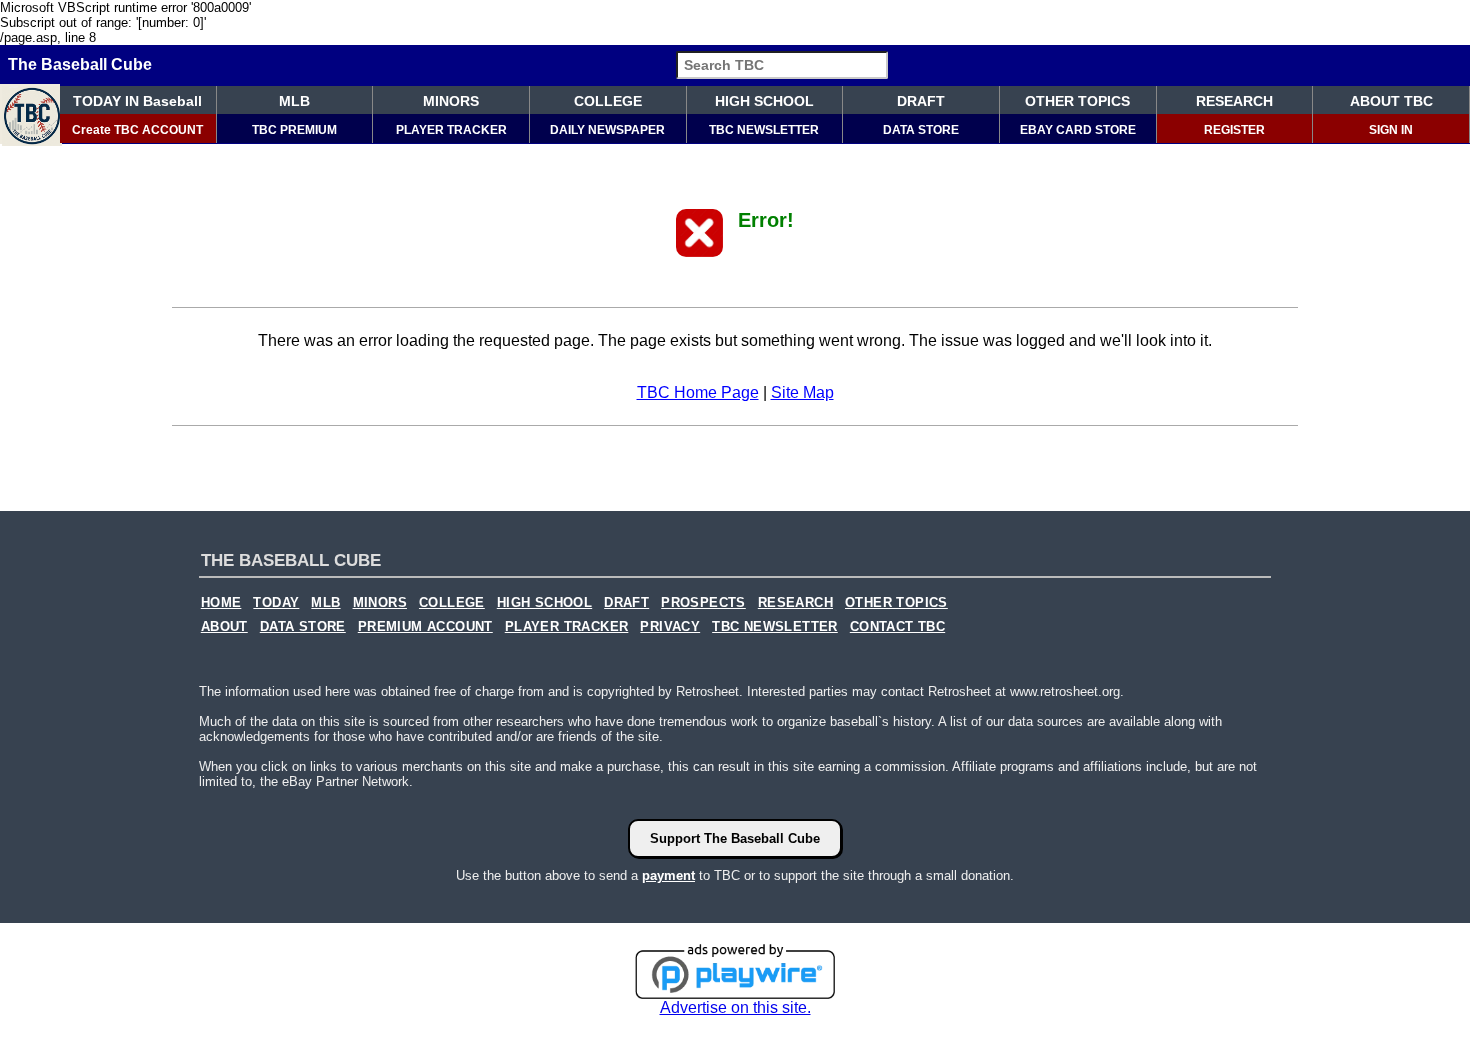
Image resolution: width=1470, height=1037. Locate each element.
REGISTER (1234, 130)
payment (668, 875)
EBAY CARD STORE (1078, 130)
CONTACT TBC (897, 627)
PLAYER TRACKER (451, 130)
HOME (221, 603)
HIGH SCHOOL (764, 101)
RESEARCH (1234, 101)
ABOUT (224, 627)
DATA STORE (921, 130)
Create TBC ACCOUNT (137, 130)
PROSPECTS (703, 603)
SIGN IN (1391, 130)
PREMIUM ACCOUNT (425, 627)
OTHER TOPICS (1077, 101)
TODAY (276, 603)
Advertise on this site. (735, 1007)
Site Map (802, 392)
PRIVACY (670, 627)
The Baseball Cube (80, 64)
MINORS (451, 101)
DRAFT (921, 101)
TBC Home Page (698, 392)
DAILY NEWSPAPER (607, 130)
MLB (294, 101)
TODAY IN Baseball (137, 101)
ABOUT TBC (1391, 101)
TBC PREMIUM (294, 130)
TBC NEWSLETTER (764, 130)
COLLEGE (608, 101)
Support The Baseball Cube (735, 838)
